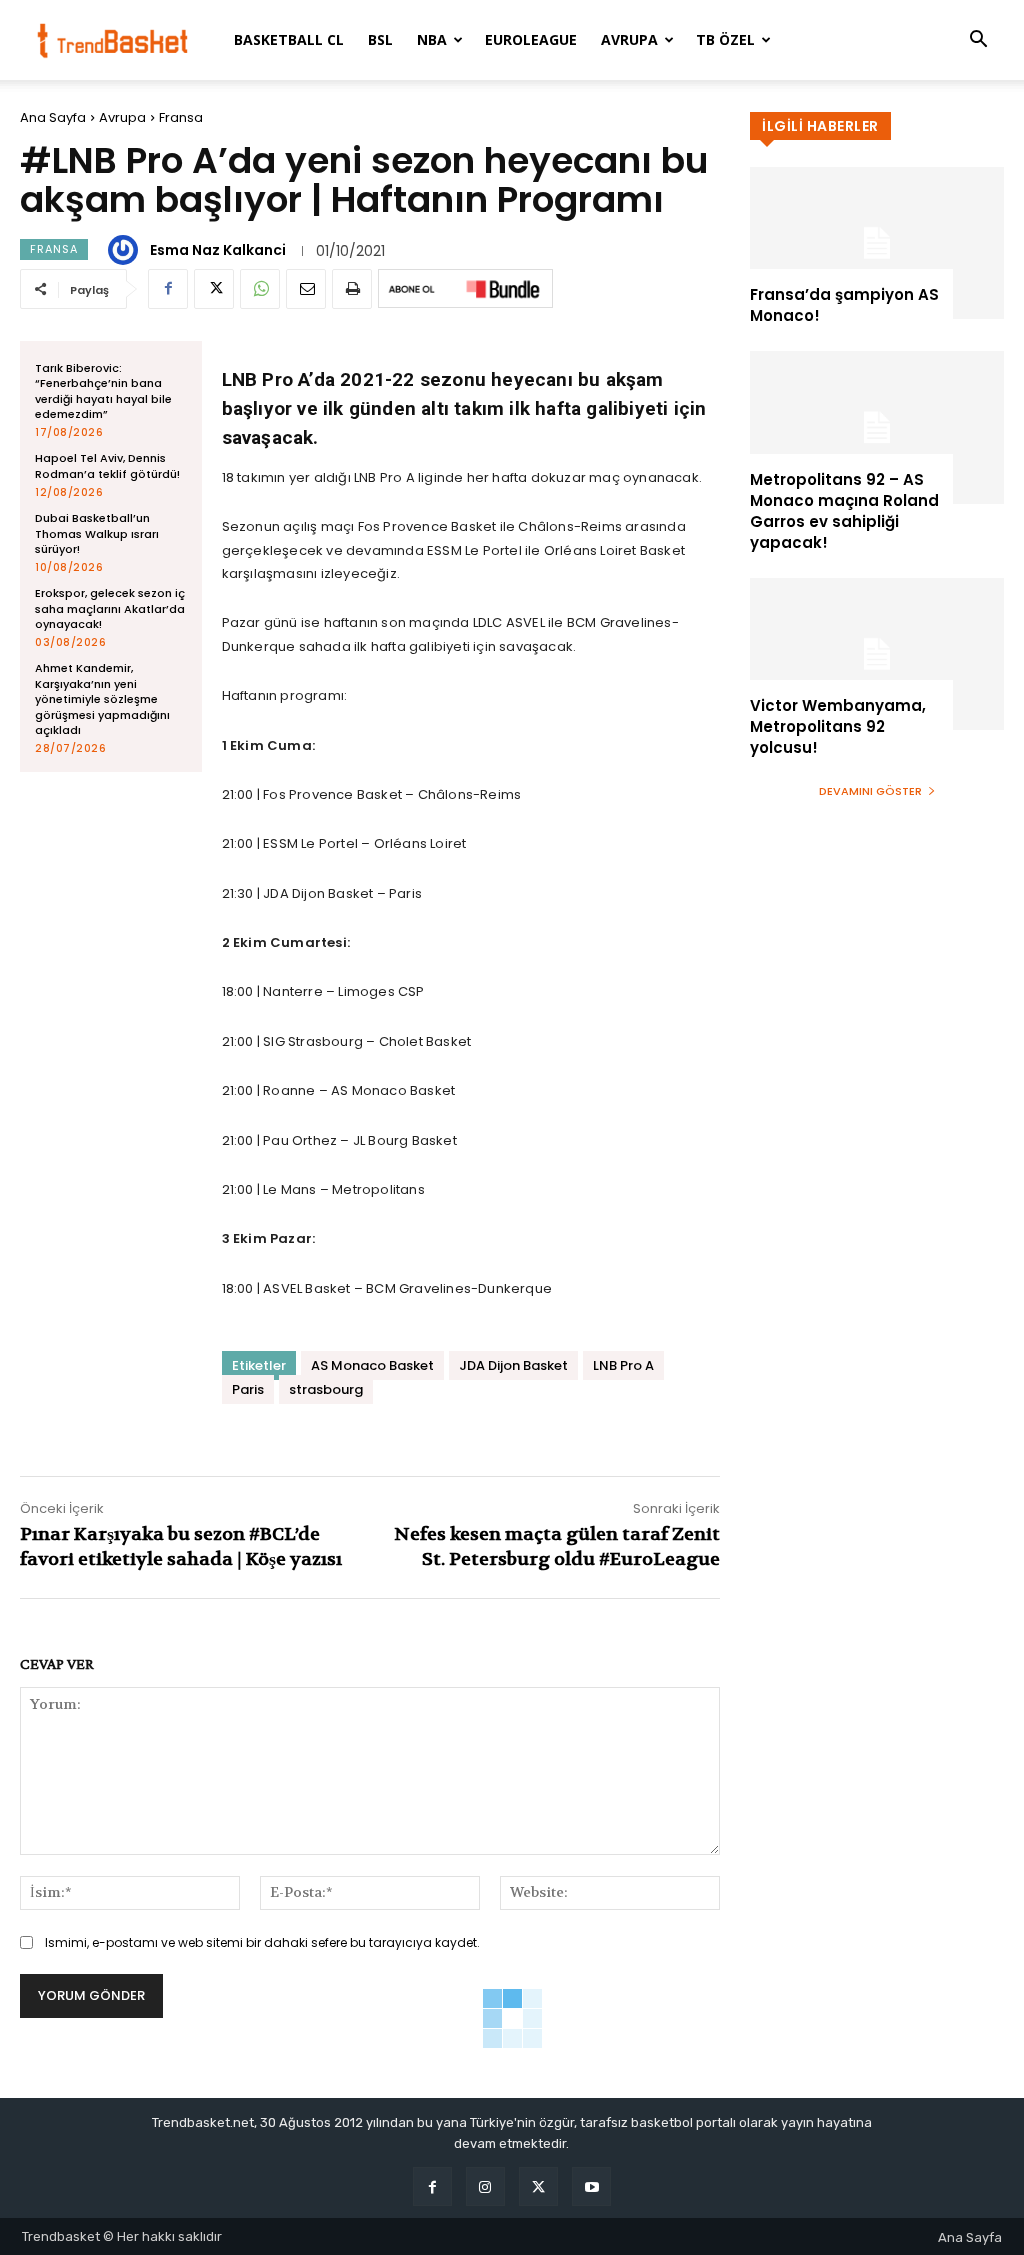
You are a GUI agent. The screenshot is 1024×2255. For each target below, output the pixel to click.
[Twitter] (214, 289)
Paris (248, 1389)
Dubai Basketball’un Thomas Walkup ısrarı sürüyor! (97, 533)
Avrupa (629, 39)
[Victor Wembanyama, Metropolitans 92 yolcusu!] (877, 654)
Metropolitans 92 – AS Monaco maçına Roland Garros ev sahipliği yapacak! (844, 511)
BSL (380, 39)
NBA (432, 39)
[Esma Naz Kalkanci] (126, 250)
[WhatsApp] (260, 289)
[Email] (306, 289)
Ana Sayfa (53, 117)
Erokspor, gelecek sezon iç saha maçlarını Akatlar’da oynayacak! (110, 608)
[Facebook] (168, 289)
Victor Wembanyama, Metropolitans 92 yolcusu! (838, 726)
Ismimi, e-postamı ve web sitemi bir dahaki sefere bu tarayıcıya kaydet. (262, 1942)
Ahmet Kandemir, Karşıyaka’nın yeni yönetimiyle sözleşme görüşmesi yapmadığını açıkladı (102, 699)
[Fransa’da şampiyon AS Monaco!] (877, 243)
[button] (978, 41)
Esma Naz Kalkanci (218, 250)
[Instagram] (485, 2186)
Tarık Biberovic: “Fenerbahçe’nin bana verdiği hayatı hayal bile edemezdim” (103, 391)
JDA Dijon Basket (513, 1365)
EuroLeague (531, 39)
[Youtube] (591, 2186)
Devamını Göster (870, 791)
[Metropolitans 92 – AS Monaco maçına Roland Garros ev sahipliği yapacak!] (877, 427)
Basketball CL (289, 39)
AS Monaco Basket (372, 1365)
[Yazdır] (352, 289)
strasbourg (326, 1389)
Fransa (181, 117)
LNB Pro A (623, 1365)
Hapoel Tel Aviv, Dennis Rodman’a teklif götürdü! (107, 465)
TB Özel (725, 39)
